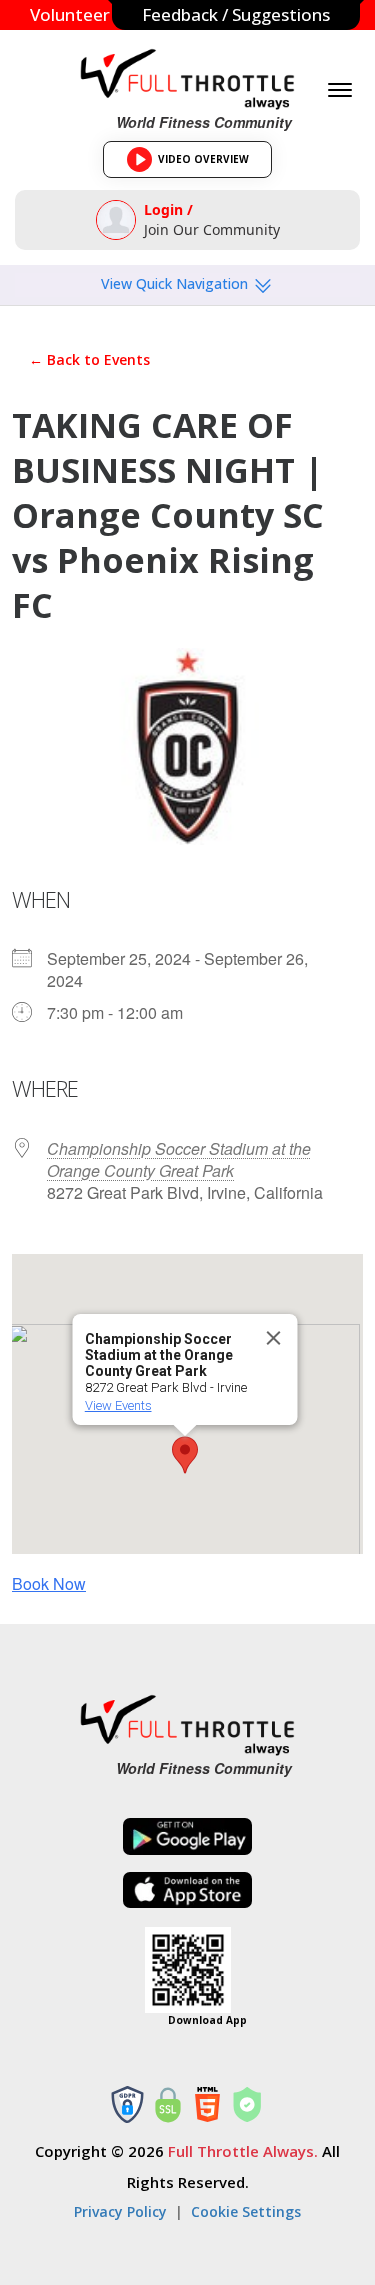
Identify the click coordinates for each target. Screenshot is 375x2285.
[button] (185, 1455)
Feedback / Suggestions (236, 14)
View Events (117, 1405)
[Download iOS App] (188, 1890)
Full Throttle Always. (243, 2151)
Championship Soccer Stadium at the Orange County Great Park (179, 1159)
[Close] (273, 1338)
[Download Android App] (188, 1836)
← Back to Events (89, 359)
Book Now (49, 1583)
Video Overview (194, 165)
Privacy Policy (120, 2211)
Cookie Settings (246, 2211)
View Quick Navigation (176, 283)
